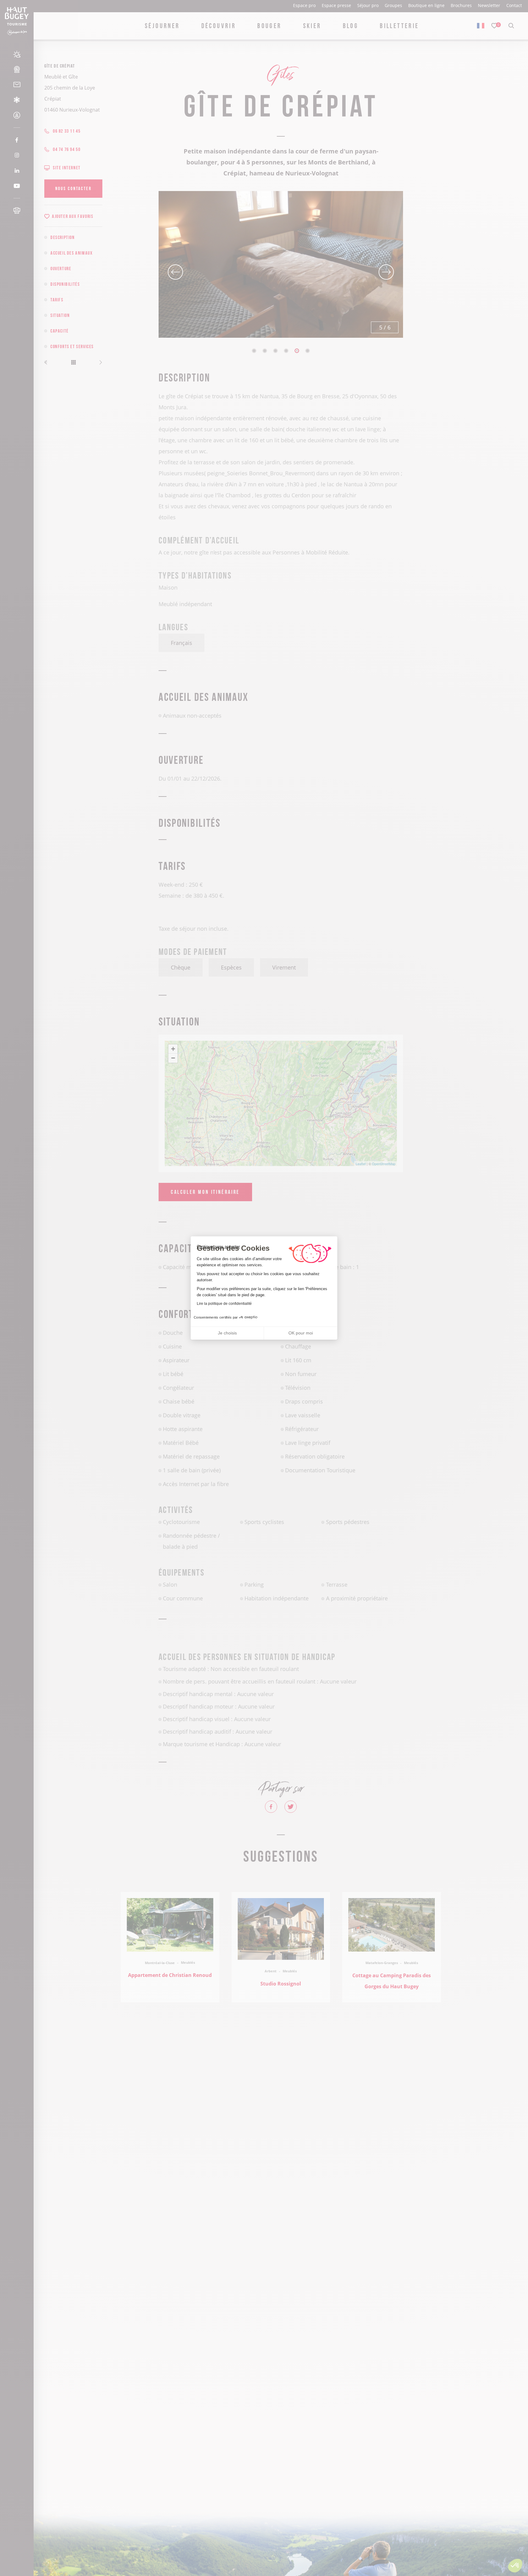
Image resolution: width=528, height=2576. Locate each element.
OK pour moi (301, 1333)
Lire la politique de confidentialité (224, 1304)
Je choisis (227, 1333)
